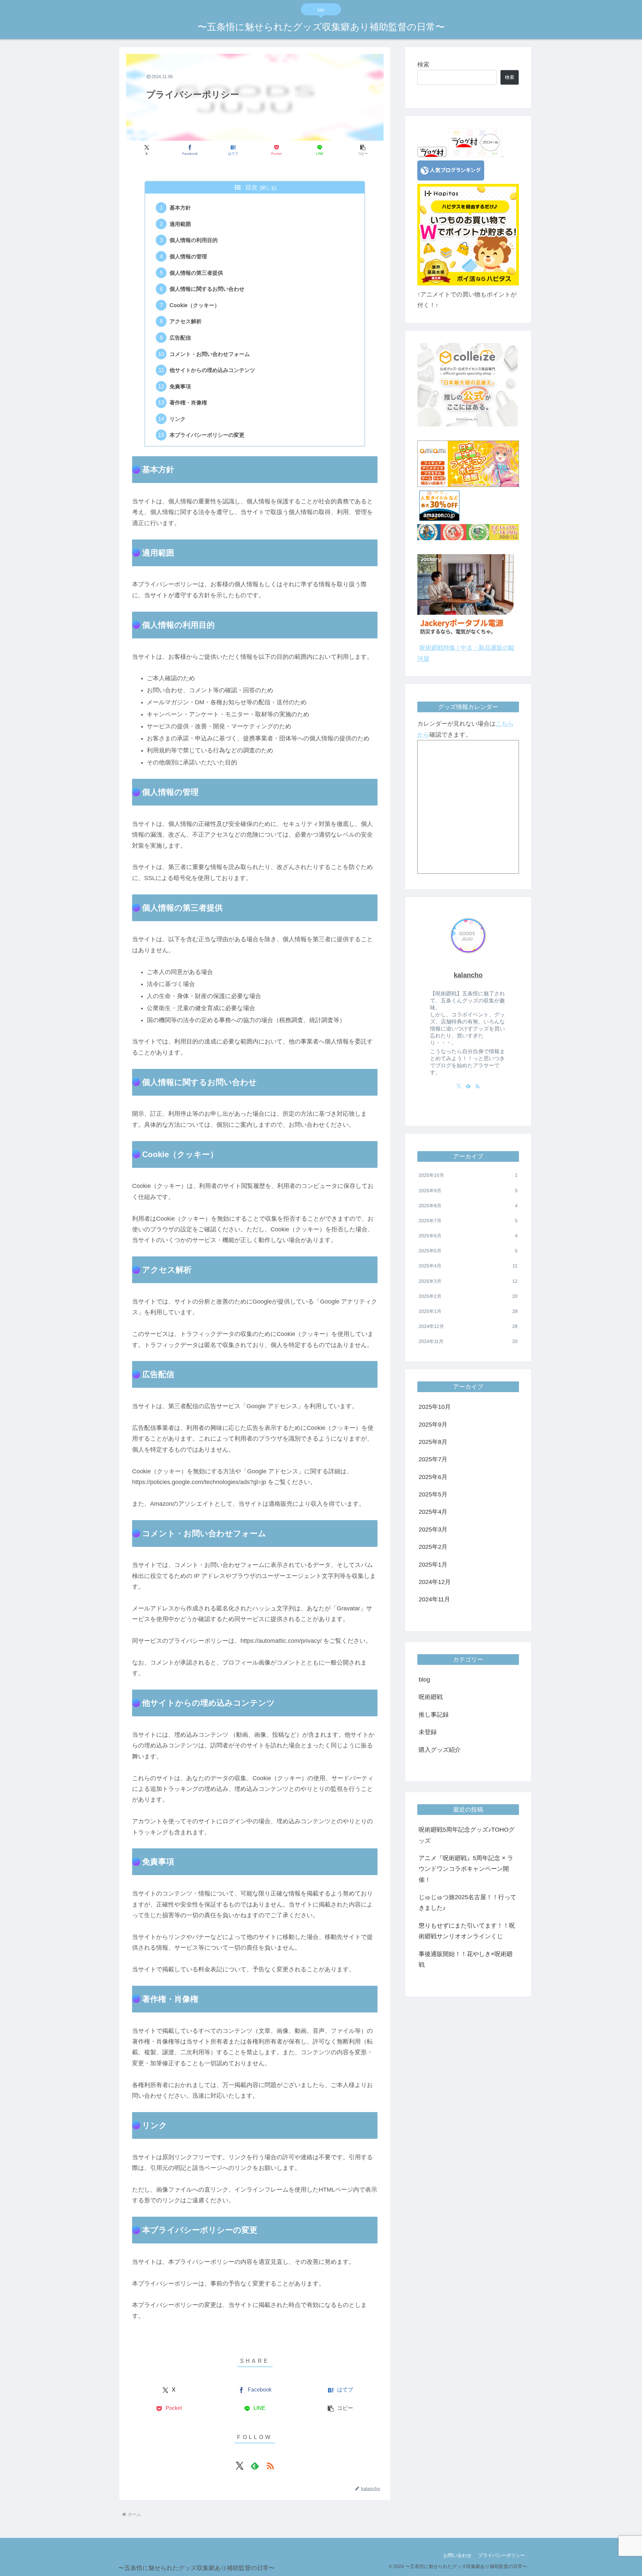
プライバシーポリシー (502, 2555)
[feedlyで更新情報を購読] (255, 2466)
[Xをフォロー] (239, 2466)
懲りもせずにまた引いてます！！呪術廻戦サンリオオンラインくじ (467, 1931)
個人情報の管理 (188, 256)
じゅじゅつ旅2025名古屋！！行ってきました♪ (467, 1903)
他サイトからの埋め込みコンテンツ (212, 370)
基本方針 (180, 208)
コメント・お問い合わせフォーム (210, 354)
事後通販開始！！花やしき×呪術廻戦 (466, 1959)
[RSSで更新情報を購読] (270, 2466)
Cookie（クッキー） (195, 305)
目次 (251, 188)
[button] (363, 150)
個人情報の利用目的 (194, 240)
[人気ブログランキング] (451, 178)
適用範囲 (180, 224)
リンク (178, 419)
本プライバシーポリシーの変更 (207, 435)
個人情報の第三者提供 (196, 273)
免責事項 (180, 386)
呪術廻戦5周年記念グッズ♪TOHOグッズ (467, 1835)
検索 (423, 65)
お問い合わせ (457, 2555)
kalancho (468, 975)
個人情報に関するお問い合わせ (207, 289)
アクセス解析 (186, 321)
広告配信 (180, 338)
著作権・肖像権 (188, 402)
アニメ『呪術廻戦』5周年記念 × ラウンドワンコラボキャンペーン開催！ (466, 1869)
